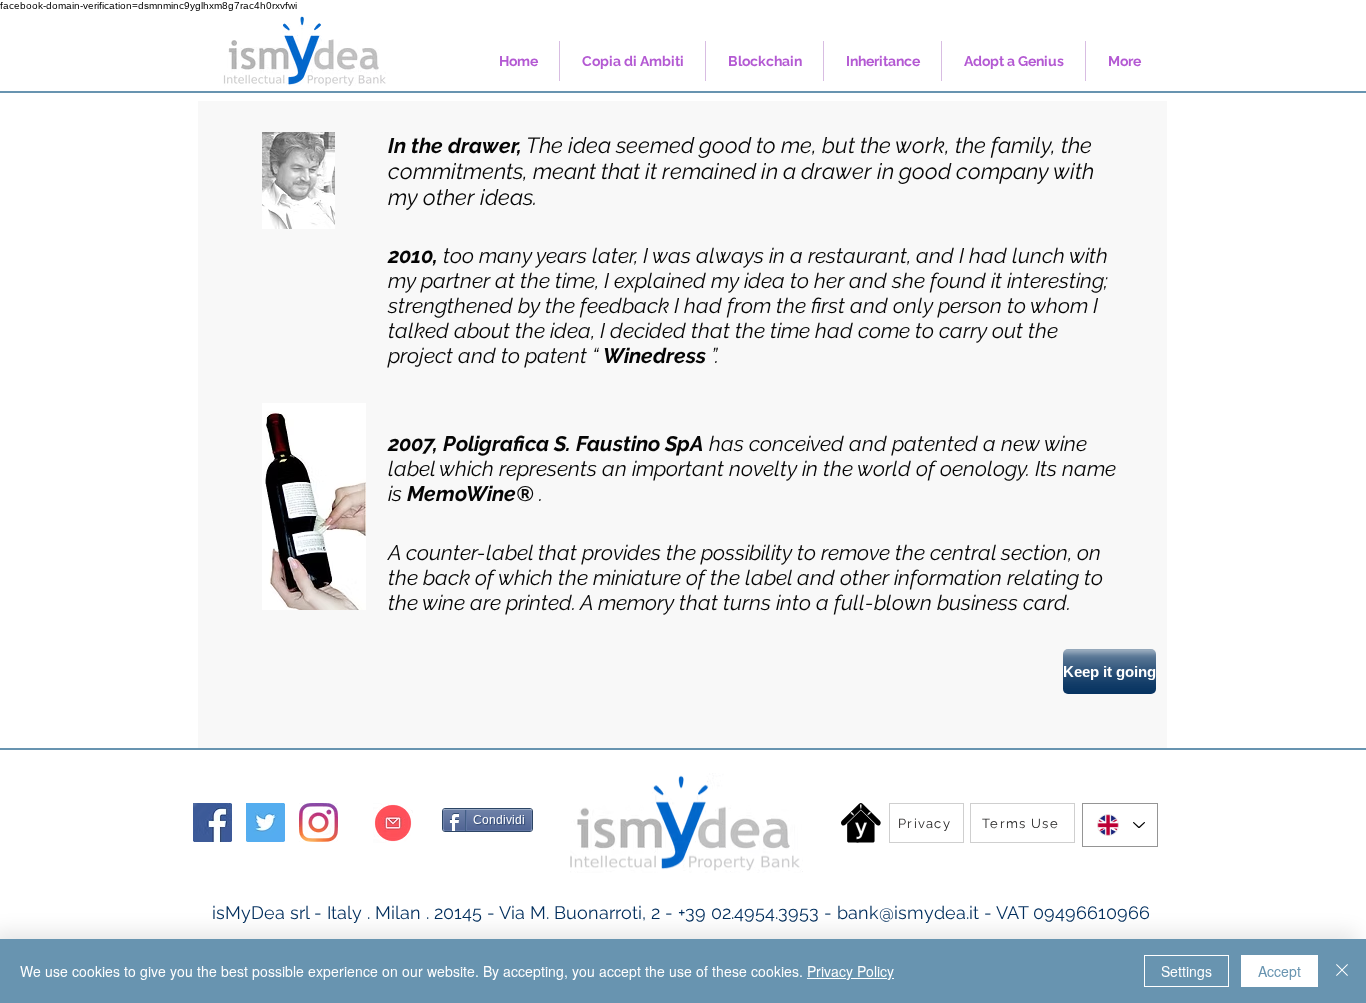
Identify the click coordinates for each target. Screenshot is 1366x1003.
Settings (1186, 971)
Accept (1279, 971)
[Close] (1342, 971)
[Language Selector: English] (1120, 825)
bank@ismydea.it (908, 912)
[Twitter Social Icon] (265, 822)
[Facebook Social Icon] (212, 822)
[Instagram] (318, 822)
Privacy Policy (850, 971)
